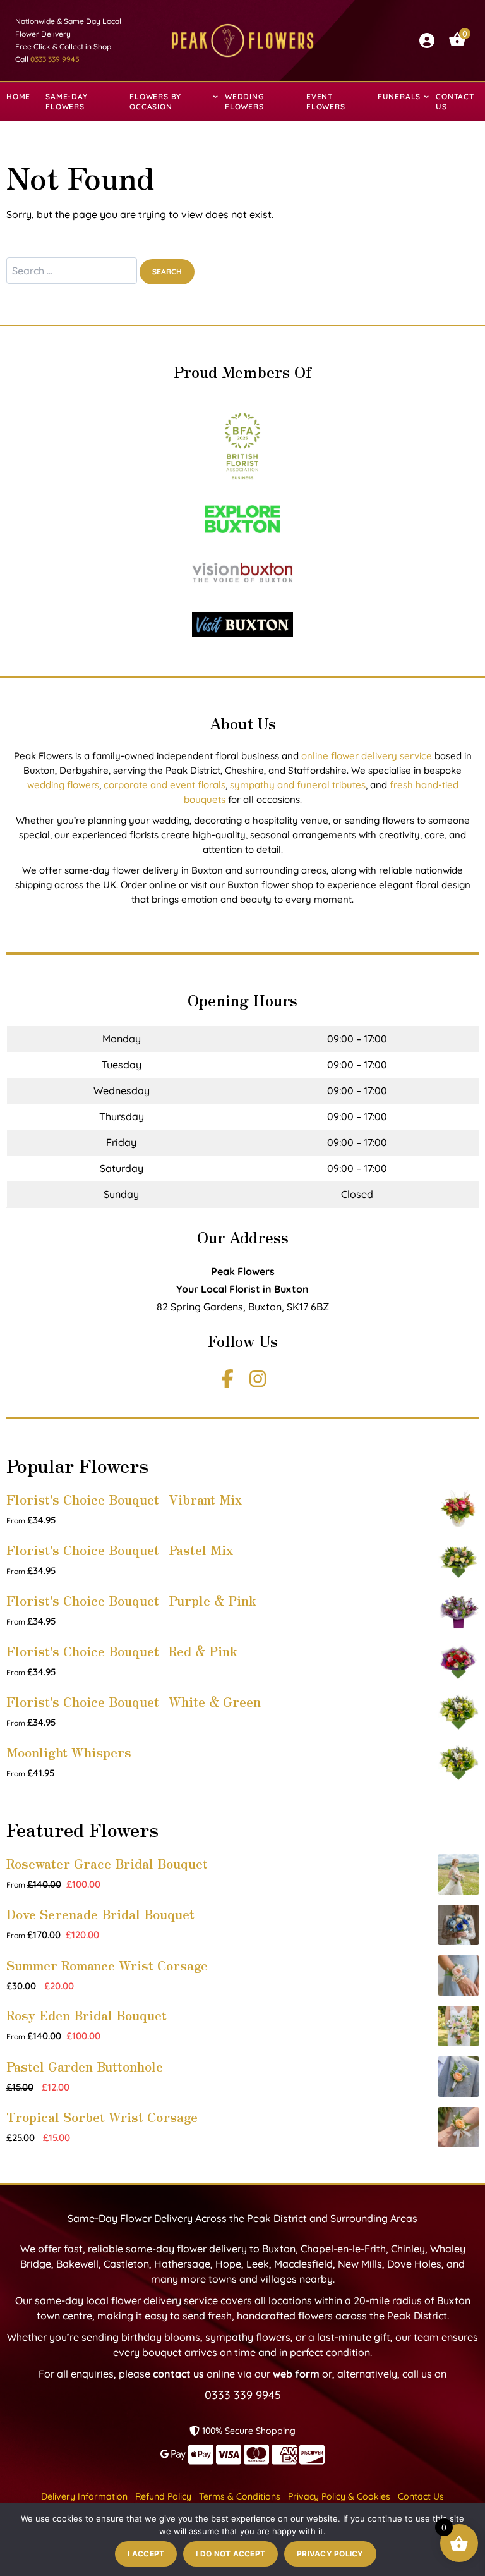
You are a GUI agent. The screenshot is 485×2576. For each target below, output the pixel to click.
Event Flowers (326, 101)
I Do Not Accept (231, 2554)
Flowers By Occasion (155, 101)
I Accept (146, 2554)
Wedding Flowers (244, 101)
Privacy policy (330, 2554)
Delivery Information (84, 2496)
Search (167, 272)
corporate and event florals (165, 785)
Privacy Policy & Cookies (339, 2496)
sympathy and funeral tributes (298, 785)
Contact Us (455, 101)
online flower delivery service (367, 756)
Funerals (399, 96)
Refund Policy (163, 2496)
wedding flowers (63, 785)
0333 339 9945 (55, 59)
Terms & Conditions (240, 2496)
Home (18, 96)
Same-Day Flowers (66, 101)
